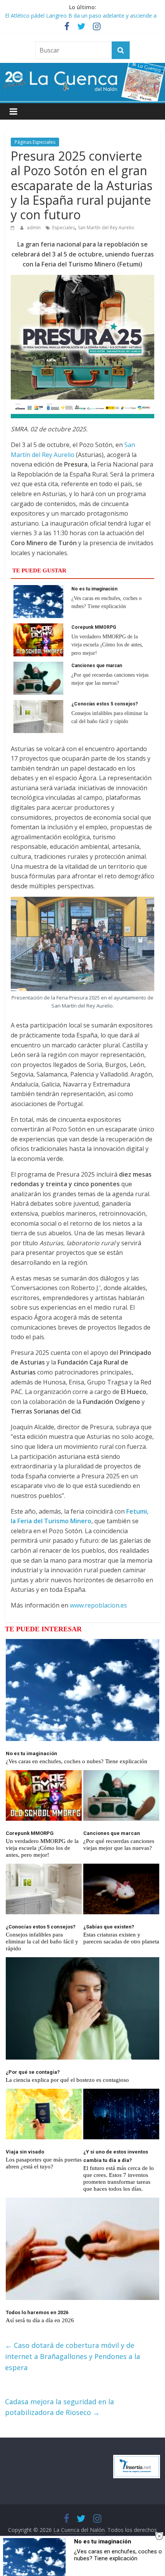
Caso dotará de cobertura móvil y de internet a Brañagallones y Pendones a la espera (73, 2356)
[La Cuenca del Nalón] (82, 67)
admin (34, 228)
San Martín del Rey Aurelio (106, 228)
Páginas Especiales (35, 142)
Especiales (64, 228)
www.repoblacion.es (98, 1605)
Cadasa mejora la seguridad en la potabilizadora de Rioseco (59, 2407)
